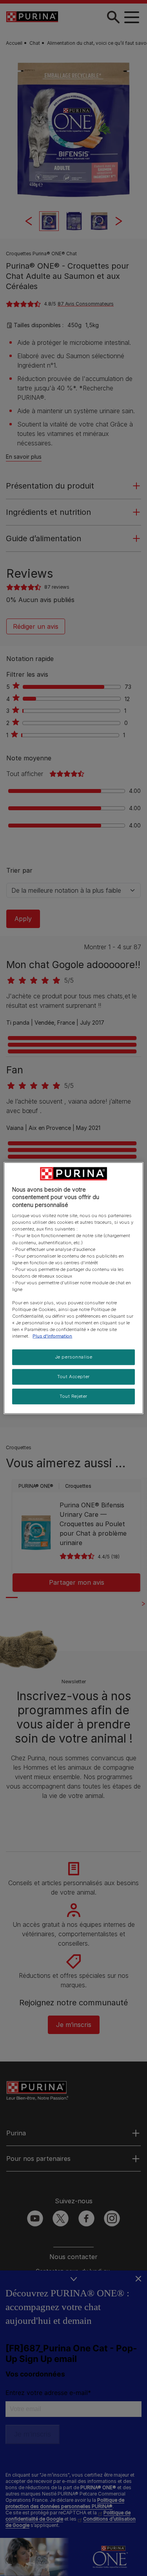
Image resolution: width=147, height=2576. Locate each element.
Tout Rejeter (73, 1396)
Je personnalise (74, 1357)
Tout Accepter (73, 1377)
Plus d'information (52, 1336)
